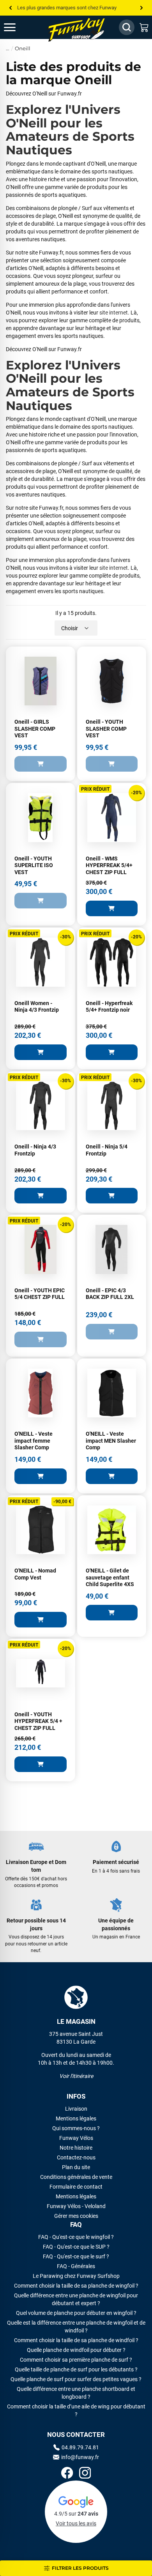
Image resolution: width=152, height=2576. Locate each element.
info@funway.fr (80, 2457)
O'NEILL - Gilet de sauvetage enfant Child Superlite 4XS (110, 1577)
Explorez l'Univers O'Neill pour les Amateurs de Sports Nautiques (70, 130)
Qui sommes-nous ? (76, 2128)
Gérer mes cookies (76, 2216)
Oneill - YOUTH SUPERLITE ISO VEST (34, 865)
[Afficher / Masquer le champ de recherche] (127, 27)
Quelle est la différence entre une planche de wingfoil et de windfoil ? (76, 2327)
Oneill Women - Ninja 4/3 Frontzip (37, 1007)
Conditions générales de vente (76, 2177)
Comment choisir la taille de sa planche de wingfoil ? (76, 2286)
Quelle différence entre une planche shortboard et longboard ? (76, 2393)
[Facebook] (67, 2474)
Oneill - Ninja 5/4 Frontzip (107, 1150)
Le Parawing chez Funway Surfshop (76, 2276)
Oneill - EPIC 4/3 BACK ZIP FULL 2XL (110, 1294)
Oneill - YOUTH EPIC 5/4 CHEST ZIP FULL (40, 1294)
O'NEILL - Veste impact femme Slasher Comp (34, 1441)
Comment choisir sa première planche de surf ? (76, 2360)
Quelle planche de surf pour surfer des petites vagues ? (76, 2379)
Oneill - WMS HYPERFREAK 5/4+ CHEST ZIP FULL (109, 865)
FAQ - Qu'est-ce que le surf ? (76, 2256)
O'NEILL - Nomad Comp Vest (35, 1574)
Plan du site (76, 2167)
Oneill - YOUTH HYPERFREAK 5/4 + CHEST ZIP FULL (38, 1721)
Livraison (76, 2109)
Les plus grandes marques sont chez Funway (67, 8)
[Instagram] (85, 2474)
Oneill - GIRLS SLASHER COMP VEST (35, 729)
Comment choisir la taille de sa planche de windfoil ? (76, 2340)
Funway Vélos (76, 2138)
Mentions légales (76, 2118)
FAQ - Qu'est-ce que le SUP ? (76, 2247)
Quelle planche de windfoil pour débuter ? (76, 2350)
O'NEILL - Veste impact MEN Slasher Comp (111, 1441)
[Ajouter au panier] (41, 764)
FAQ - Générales (76, 2266)
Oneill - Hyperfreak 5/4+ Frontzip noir (109, 1007)
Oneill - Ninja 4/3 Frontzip (35, 1150)
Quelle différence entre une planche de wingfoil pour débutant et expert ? (76, 2299)
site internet (114, 313)
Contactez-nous (76, 2157)
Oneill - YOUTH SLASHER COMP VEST (106, 729)
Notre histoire (76, 2148)
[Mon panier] (144, 27)
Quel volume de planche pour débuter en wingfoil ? (76, 2313)
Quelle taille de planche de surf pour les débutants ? (76, 2369)
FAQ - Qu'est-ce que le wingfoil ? (76, 2237)
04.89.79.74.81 (80, 2447)
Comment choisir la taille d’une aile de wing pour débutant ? (76, 2410)
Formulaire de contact (76, 2187)
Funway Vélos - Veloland (76, 2206)
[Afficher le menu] (18, 27)
